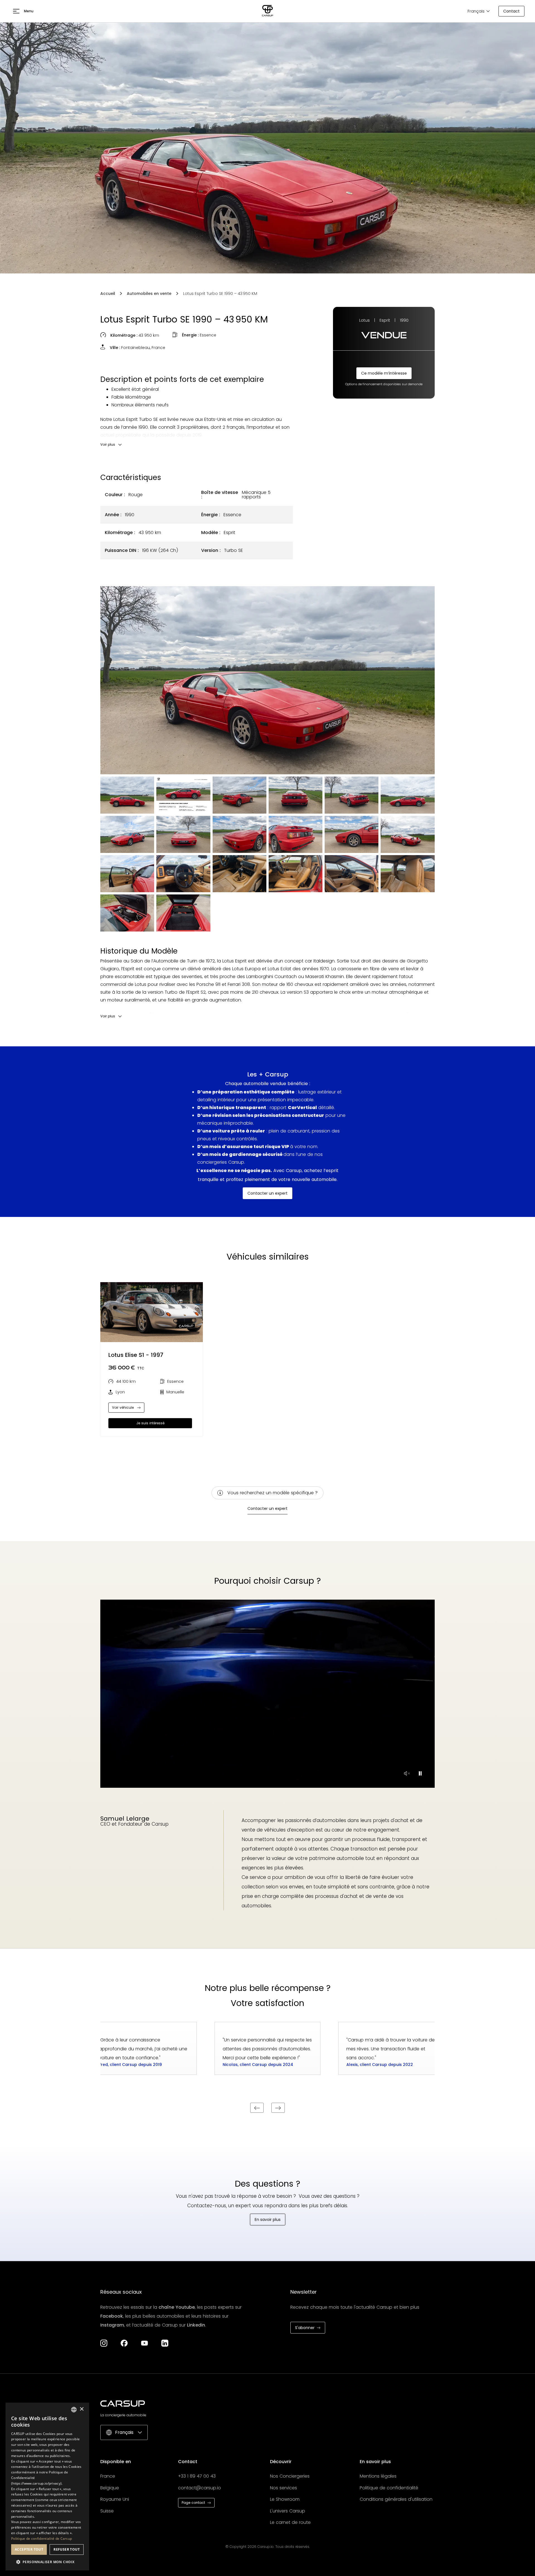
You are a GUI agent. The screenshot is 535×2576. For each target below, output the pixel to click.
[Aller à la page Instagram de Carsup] (104, 2343)
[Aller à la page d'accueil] (267, 11)
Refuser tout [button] (67, 2549)
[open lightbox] (267, 680)
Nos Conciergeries (290, 2476)
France (108, 2476)
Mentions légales (378, 2476)
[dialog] (47, 2487)
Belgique (110, 2488)
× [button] (82, 2409)
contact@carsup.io (200, 2488)
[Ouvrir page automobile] (152, 1312)
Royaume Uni (115, 2499)
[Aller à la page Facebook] (124, 2343)
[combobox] (74, 2410)
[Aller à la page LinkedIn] (165, 2343)
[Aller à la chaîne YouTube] (144, 2343)
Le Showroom (285, 2499)
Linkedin (196, 2325)
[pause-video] (407, 1773)
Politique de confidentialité (389, 2488)
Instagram (112, 2325)
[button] (23, 11)
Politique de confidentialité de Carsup (42, 2539)
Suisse (107, 2511)
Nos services (284, 2488)
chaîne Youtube (177, 2307)
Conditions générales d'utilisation (396, 2499)
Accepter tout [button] (29, 2549)
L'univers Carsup (288, 2511)
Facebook (112, 2316)
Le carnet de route (290, 2522)
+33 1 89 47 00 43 (197, 2476)
